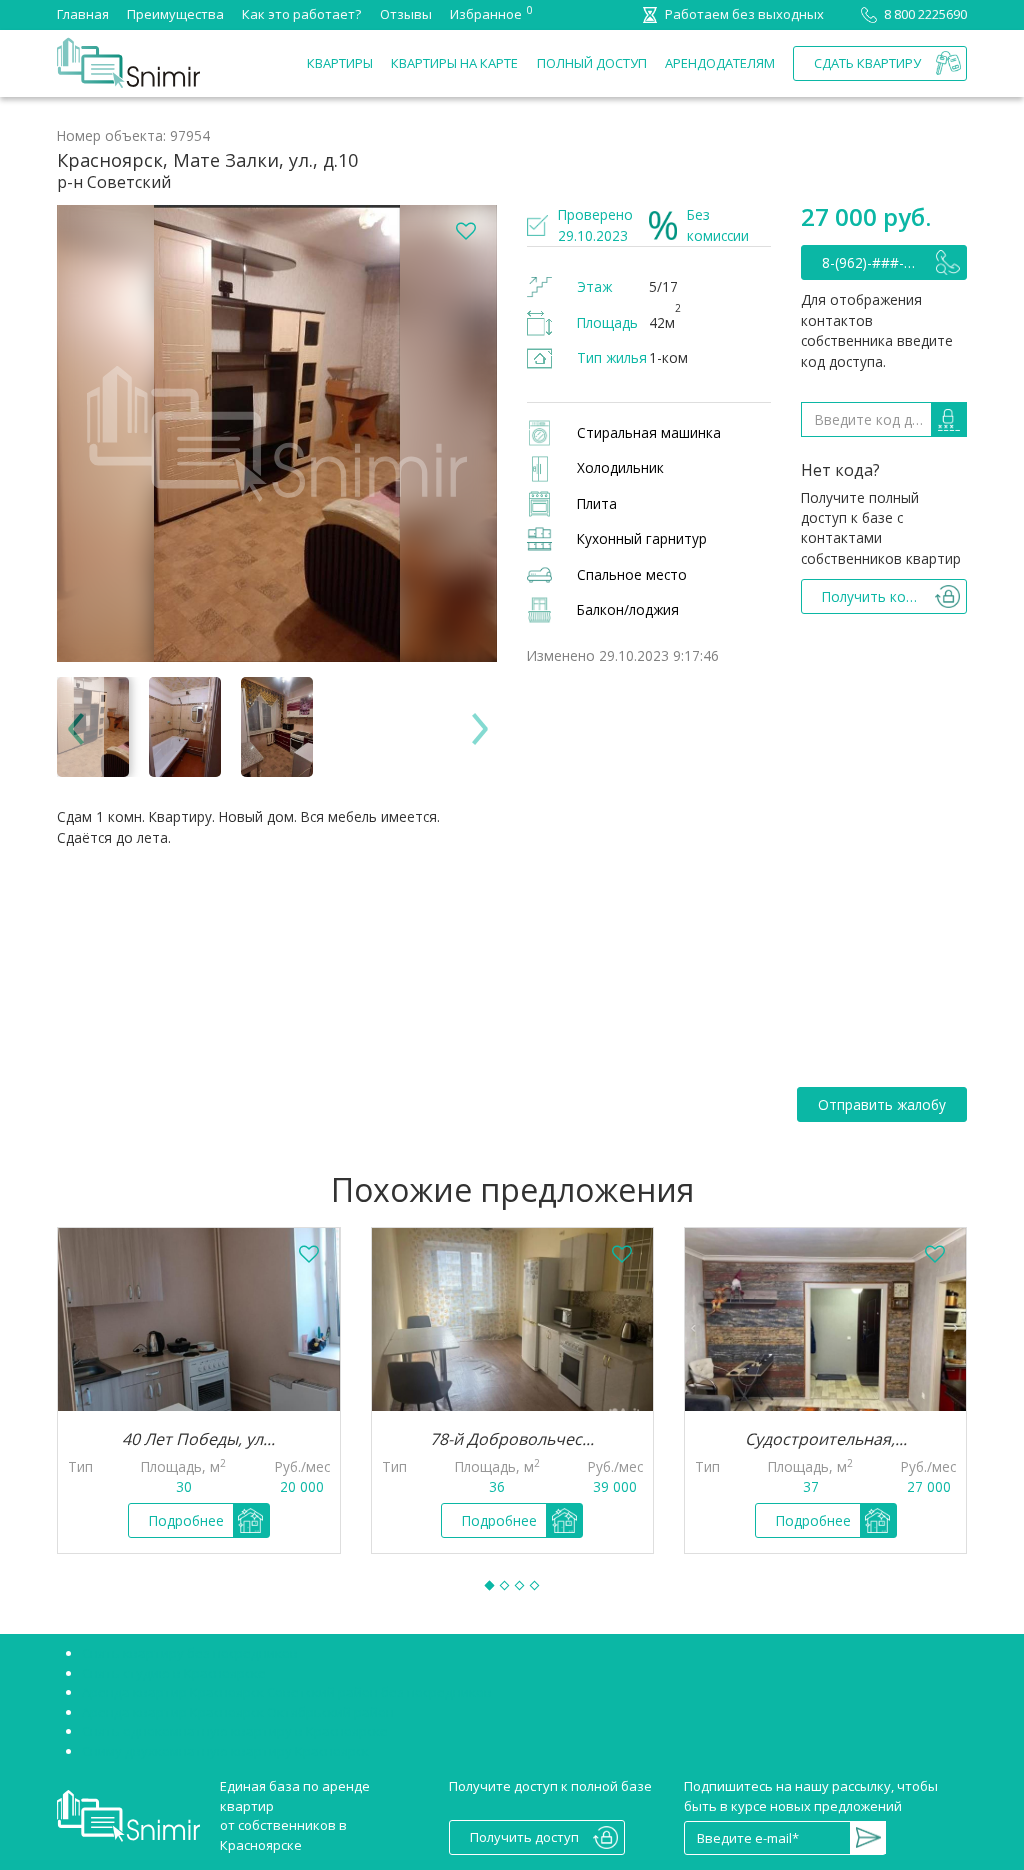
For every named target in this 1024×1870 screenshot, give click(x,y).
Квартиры (340, 63)
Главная (83, 14)
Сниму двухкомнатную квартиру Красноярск (225, 1751)
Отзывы (406, 14)
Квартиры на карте (454, 63)
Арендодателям (720, 63)
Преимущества (175, 14)
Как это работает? (301, 14)
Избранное (486, 13)
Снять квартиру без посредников (190, 1653)
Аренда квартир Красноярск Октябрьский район (238, 1712)
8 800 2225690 (925, 14)
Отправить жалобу (882, 1104)
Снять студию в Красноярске (174, 1673)
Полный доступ (592, 63)
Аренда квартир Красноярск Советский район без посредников (287, 1692)
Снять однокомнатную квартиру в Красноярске (235, 1731)
